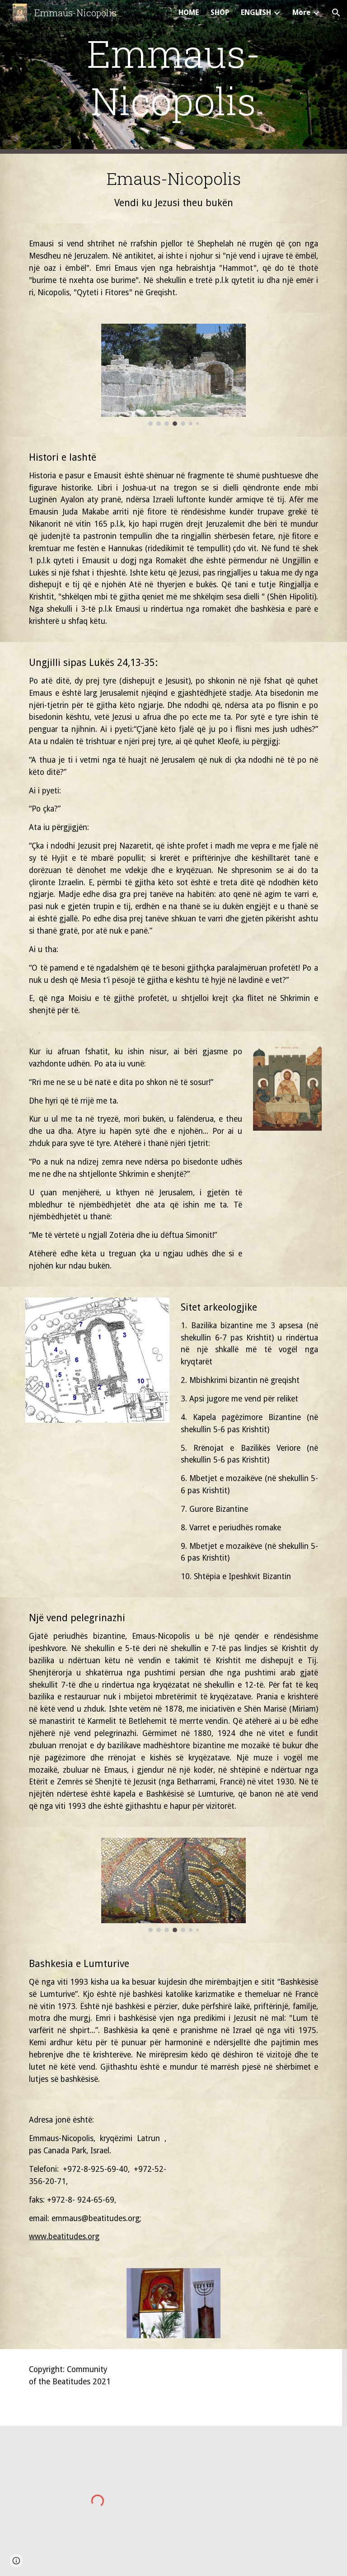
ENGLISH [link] (256, 12)
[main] (173, 77)
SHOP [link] (220, 12)
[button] (336, 13)
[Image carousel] (173, 375)
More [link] (301, 12)
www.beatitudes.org (64, 2236)
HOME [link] (189, 12)
